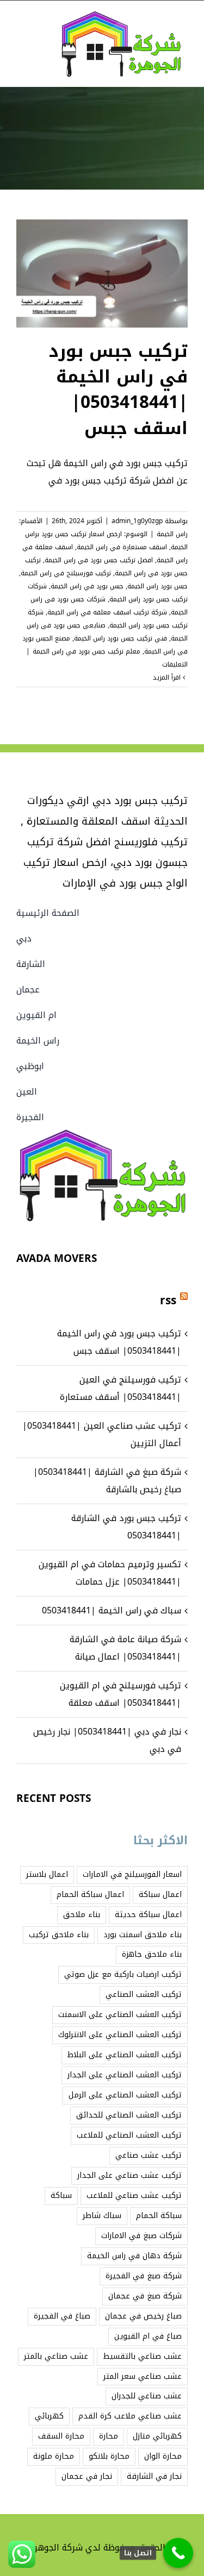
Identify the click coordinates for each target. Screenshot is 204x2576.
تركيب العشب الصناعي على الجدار (125, 2075)
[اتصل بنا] (178, 2553)
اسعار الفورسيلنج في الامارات (132, 1874)
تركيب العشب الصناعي (144, 1994)
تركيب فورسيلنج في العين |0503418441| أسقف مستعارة (120, 1388)
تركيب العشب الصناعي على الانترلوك (120, 2035)
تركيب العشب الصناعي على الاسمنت (120, 2015)
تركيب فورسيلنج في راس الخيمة (66, 573)
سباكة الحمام (159, 2216)
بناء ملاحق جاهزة (152, 1954)
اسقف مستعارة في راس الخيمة (122, 547)
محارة (109, 2436)
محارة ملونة (54, 2456)
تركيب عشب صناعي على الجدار (129, 2175)
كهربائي (49, 2416)
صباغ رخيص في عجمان (143, 2316)
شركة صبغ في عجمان (145, 2296)
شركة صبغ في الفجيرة (144, 2276)
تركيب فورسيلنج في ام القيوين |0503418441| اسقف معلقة (120, 1694)
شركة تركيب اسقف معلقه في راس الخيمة (107, 612)
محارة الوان (163, 2456)
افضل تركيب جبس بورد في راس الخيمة (99, 560)
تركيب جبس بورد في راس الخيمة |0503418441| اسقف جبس (118, 390)
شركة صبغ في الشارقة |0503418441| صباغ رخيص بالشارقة (107, 1481)
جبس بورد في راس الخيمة (87, 586)
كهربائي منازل (157, 2436)
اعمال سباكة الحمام (90, 1895)
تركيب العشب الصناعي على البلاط (125, 2055)
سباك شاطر (102, 2216)
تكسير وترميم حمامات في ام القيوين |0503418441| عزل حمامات (110, 1573)
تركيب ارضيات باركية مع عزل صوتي (123, 1974)
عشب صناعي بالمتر (56, 2356)
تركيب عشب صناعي (149, 2155)
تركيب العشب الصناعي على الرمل (125, 2095)
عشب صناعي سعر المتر (143, 2376)
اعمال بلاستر (47, 1874)
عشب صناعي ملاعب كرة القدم (130, 2416)
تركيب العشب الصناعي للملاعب (129, 2135)
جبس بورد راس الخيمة (157, 586)
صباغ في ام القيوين (148, 2336)
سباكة (61, 2195)
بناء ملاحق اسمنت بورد (143, 1935)
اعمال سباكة (160, 1895)
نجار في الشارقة (154, 2476)
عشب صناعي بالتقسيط (142, 2356)
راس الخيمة (172, 534)
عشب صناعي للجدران (147, 2396)
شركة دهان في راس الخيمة (134, 2256)
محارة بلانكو (109, 2456)
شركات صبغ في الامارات (141, 2236)
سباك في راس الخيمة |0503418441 (112, 1610)
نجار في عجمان (87, 2476)
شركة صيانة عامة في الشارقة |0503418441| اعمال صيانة (125, 1648)
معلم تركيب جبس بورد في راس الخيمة (86, 651)
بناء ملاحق (82, 1915)
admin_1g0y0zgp (137, 521)
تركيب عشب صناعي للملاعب (134, 2195)
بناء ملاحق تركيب (59, 1935)
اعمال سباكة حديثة (148, 1915)
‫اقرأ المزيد (168, 677)
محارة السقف (61, 2436)
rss (168, 1300)
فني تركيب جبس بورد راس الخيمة (120, 638)
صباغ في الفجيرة (62, 2316)
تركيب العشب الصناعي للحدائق (129, 2115)
